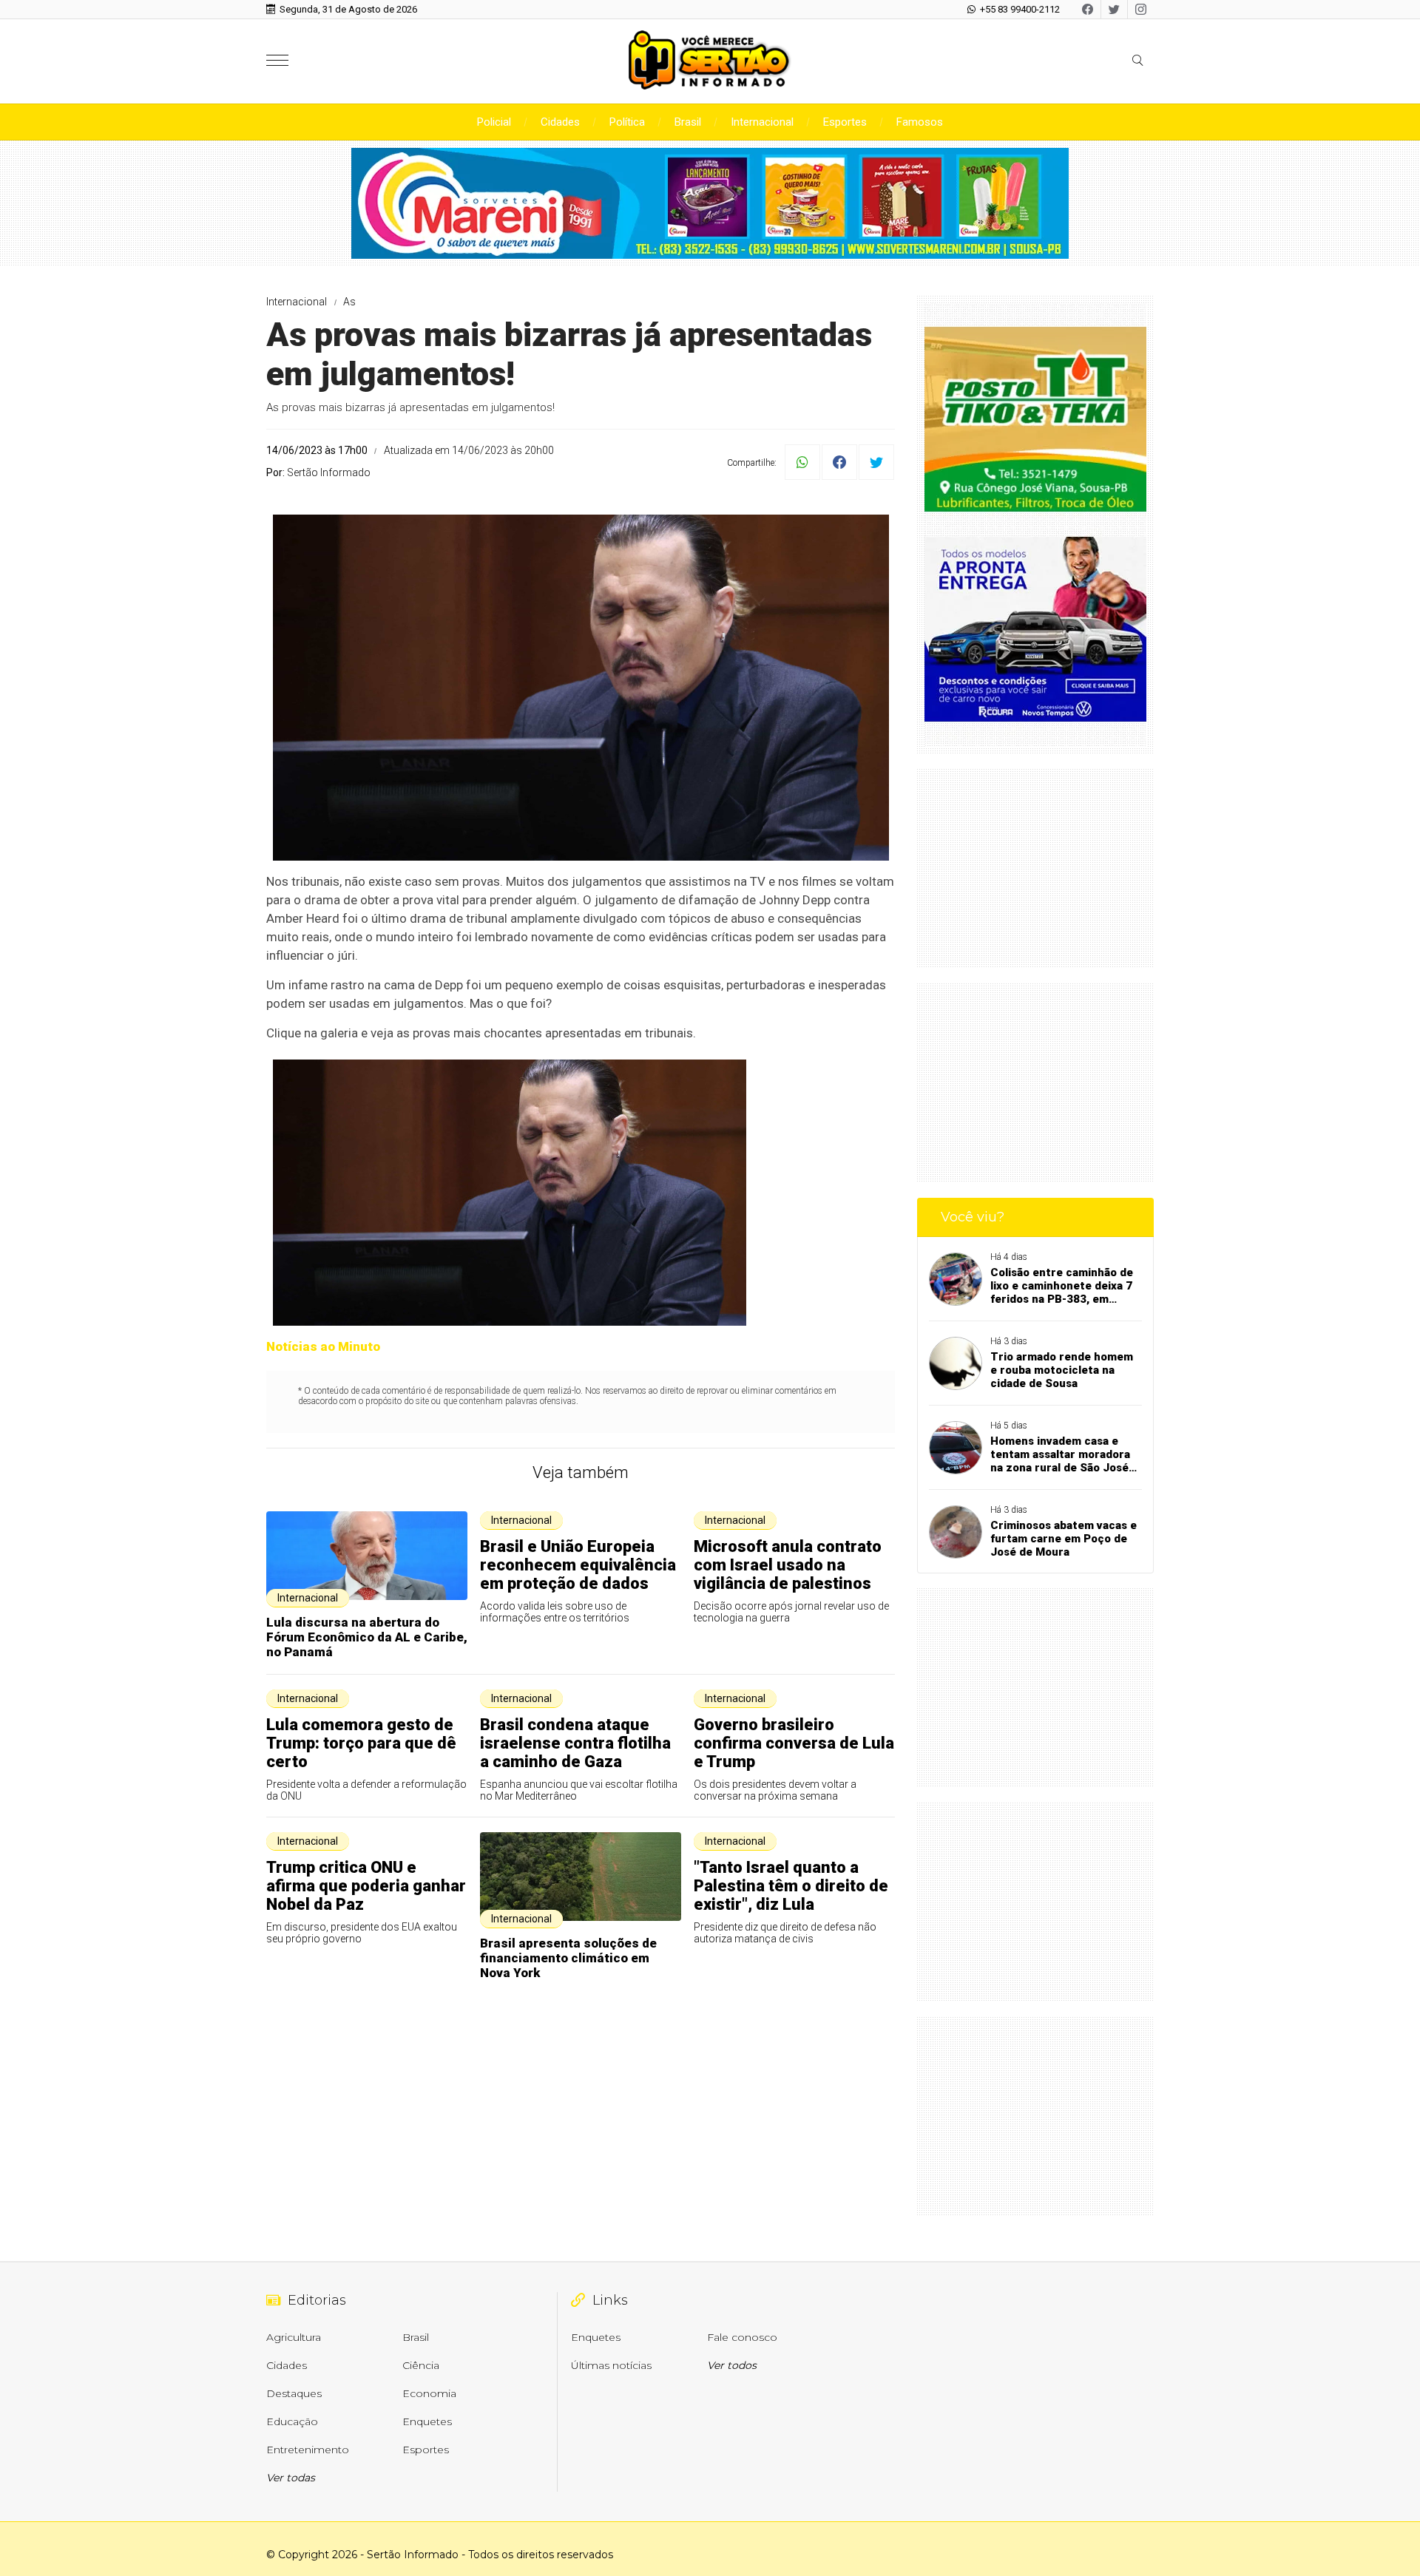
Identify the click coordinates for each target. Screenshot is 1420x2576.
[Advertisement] (1035, 868)
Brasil (688, 122)
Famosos (920, 122)
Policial (494, 122)
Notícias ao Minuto (323, 1346)
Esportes (845, 122)
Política (627, 122)
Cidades (560, 122)
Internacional (762, 122)
